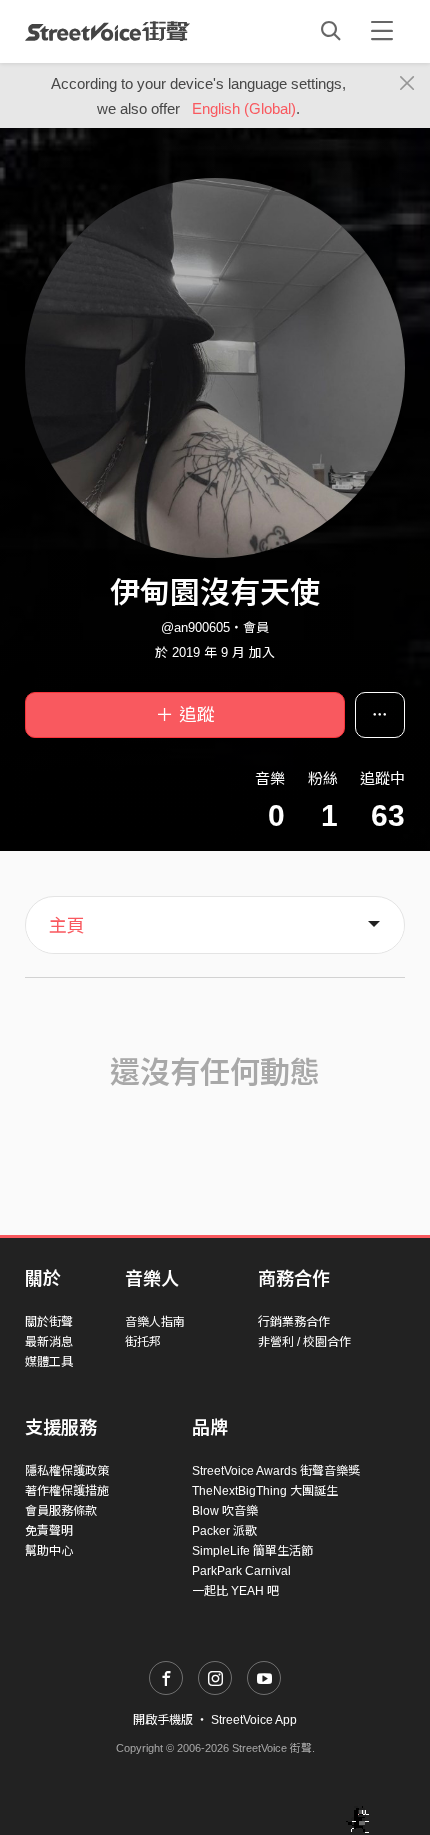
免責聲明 (49, 1531)
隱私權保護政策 (67, 1471)
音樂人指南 (155, 1322)
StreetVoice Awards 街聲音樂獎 (276, 1471)
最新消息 (49, 1342)
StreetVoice (107, 31)
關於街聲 (49, 1322)
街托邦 (143, 1342)
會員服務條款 (61, 1511)
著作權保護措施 (67, 1491)
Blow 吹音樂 (225, 1511)
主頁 (67, 926)
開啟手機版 (163, 1720)
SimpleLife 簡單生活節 (252, 1551)
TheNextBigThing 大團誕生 (265, 1491)
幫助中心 (49, 1551)
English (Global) (244, 108)
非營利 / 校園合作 (304, 1342)
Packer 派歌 (224, 1531)
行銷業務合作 (294, 1322)
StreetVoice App (254, 1720)
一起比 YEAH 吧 (235, 1591)
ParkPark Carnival (241, 1571)
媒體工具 (49, 1362)
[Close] (407, 84)
